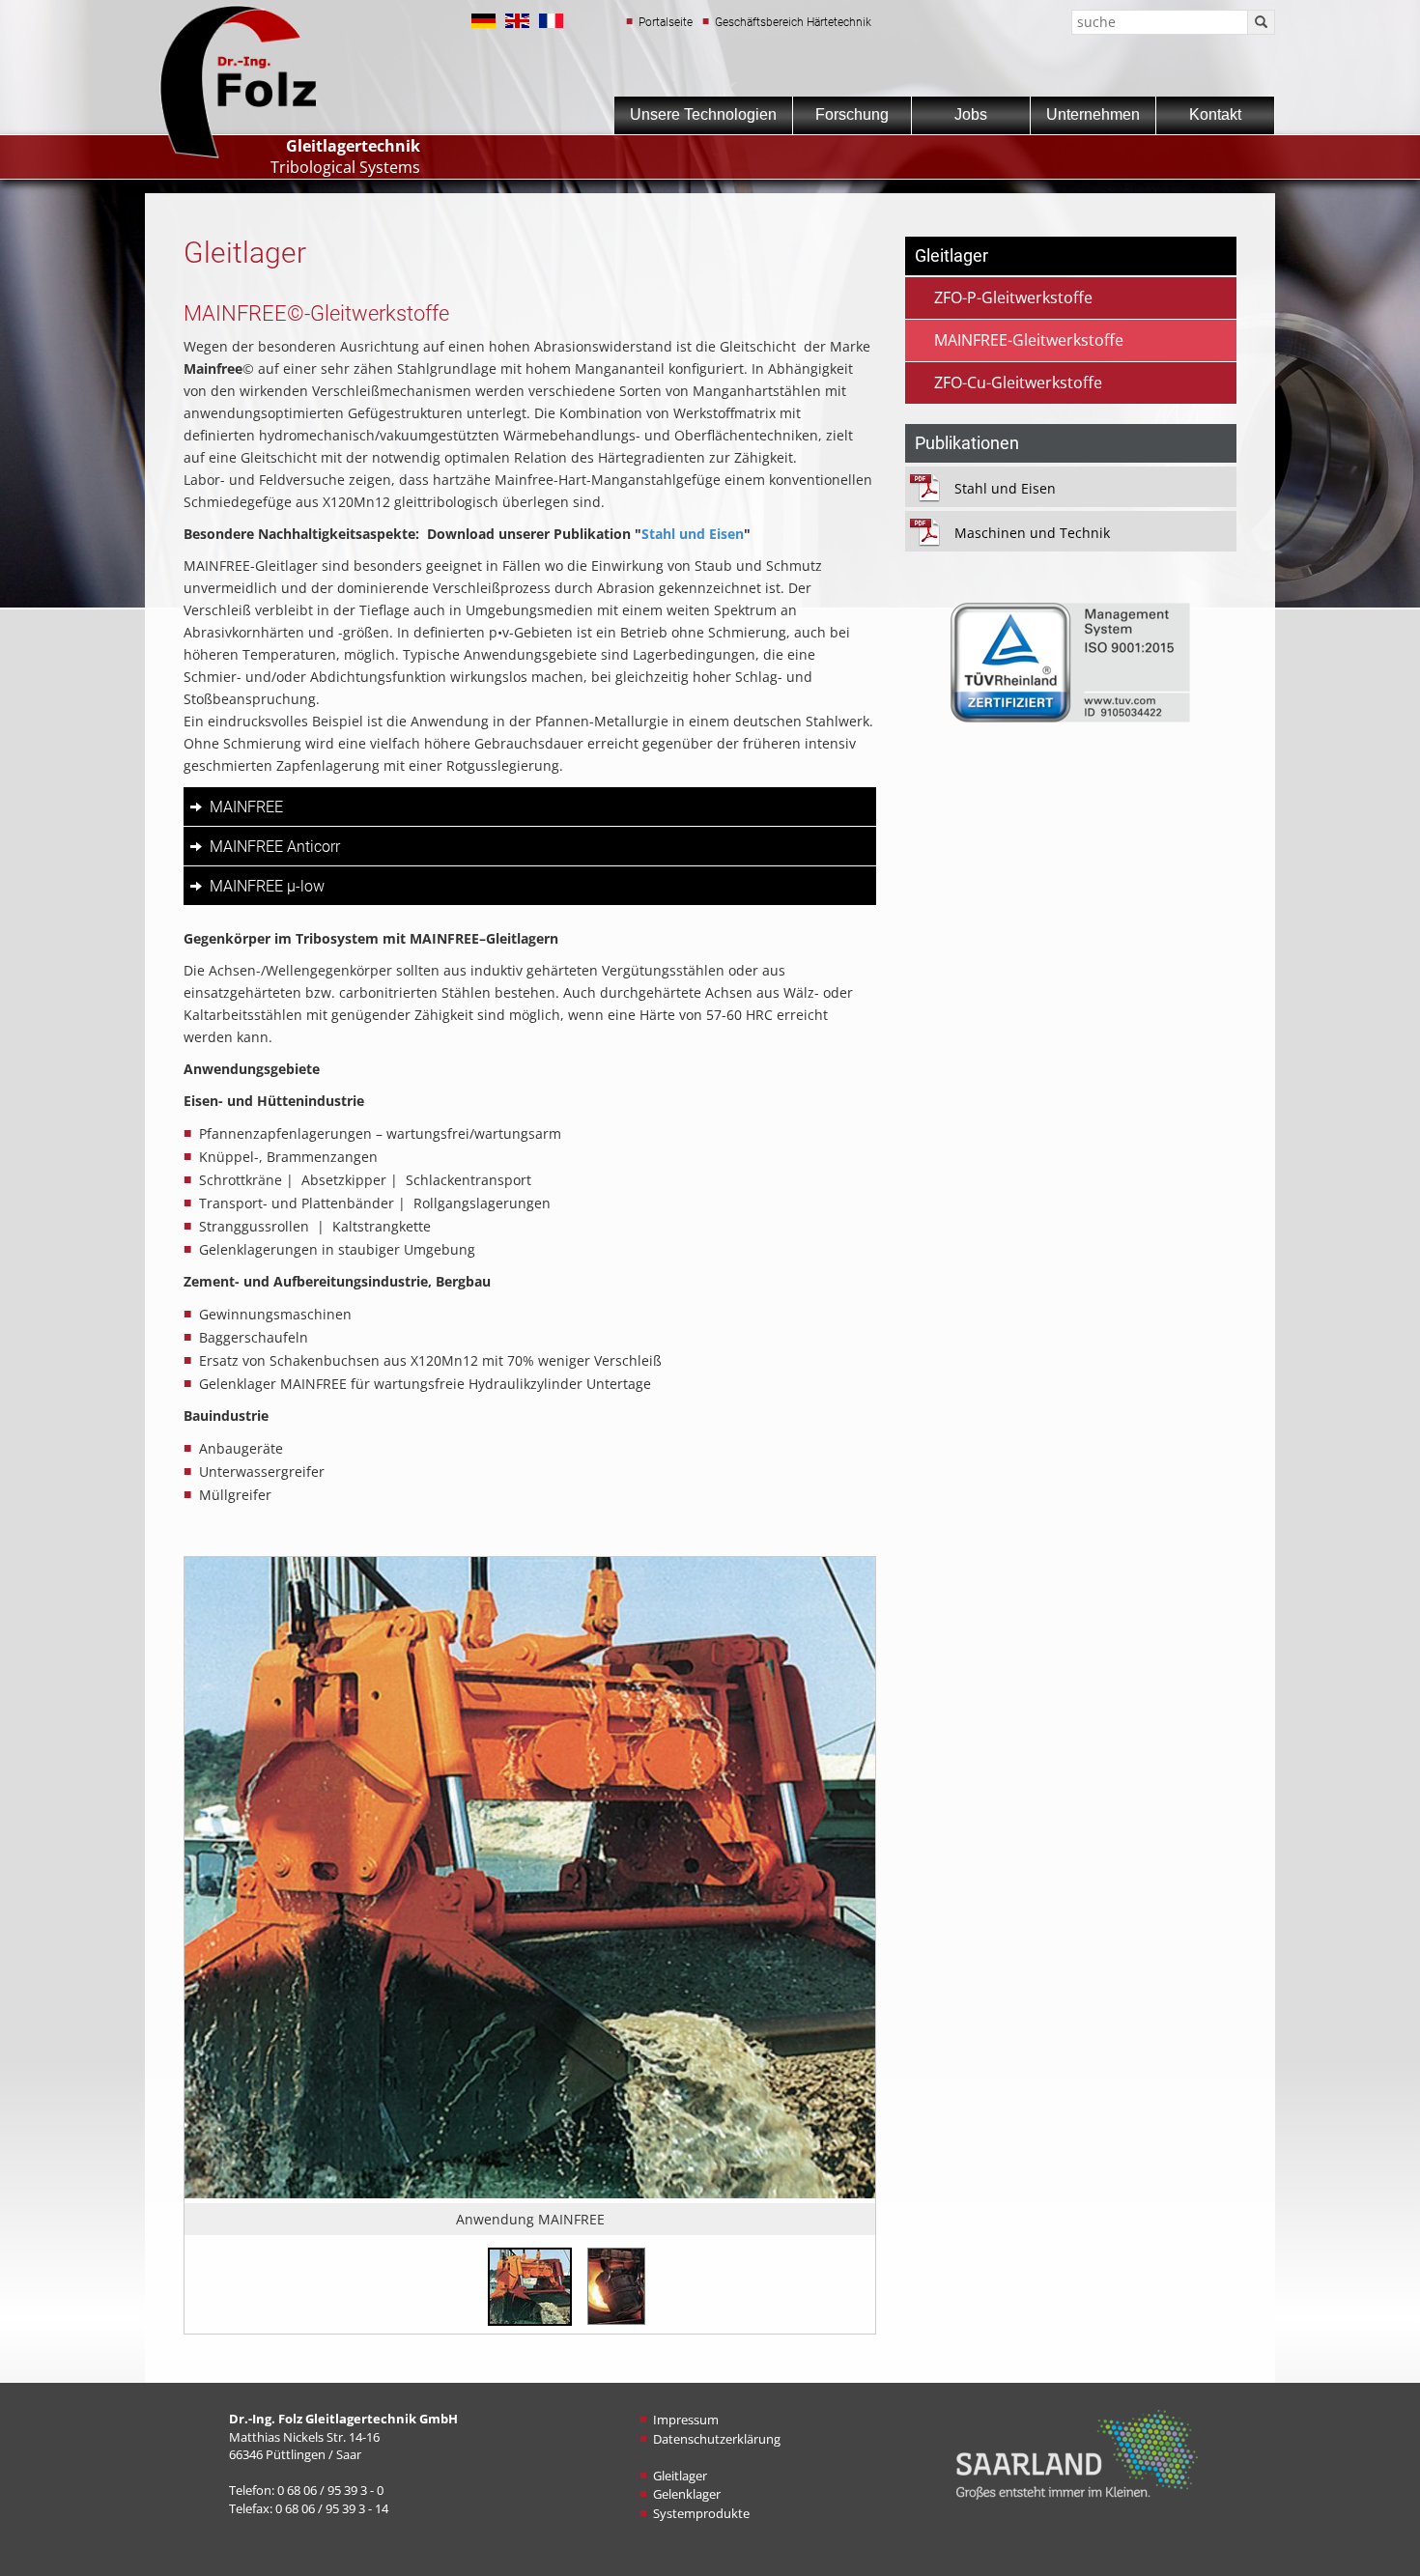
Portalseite (666, 22)
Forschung (852, 114)
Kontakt (1215, 114)
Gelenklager (687, 2494)
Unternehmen (1093, 114)
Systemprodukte (701, 2513)
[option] (530, 1896)
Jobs (971, 114)
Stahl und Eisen (693, 534)
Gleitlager (680, 2476)
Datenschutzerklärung (717, 2439)
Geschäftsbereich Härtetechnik (793, 22)
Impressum (686, 2420)
